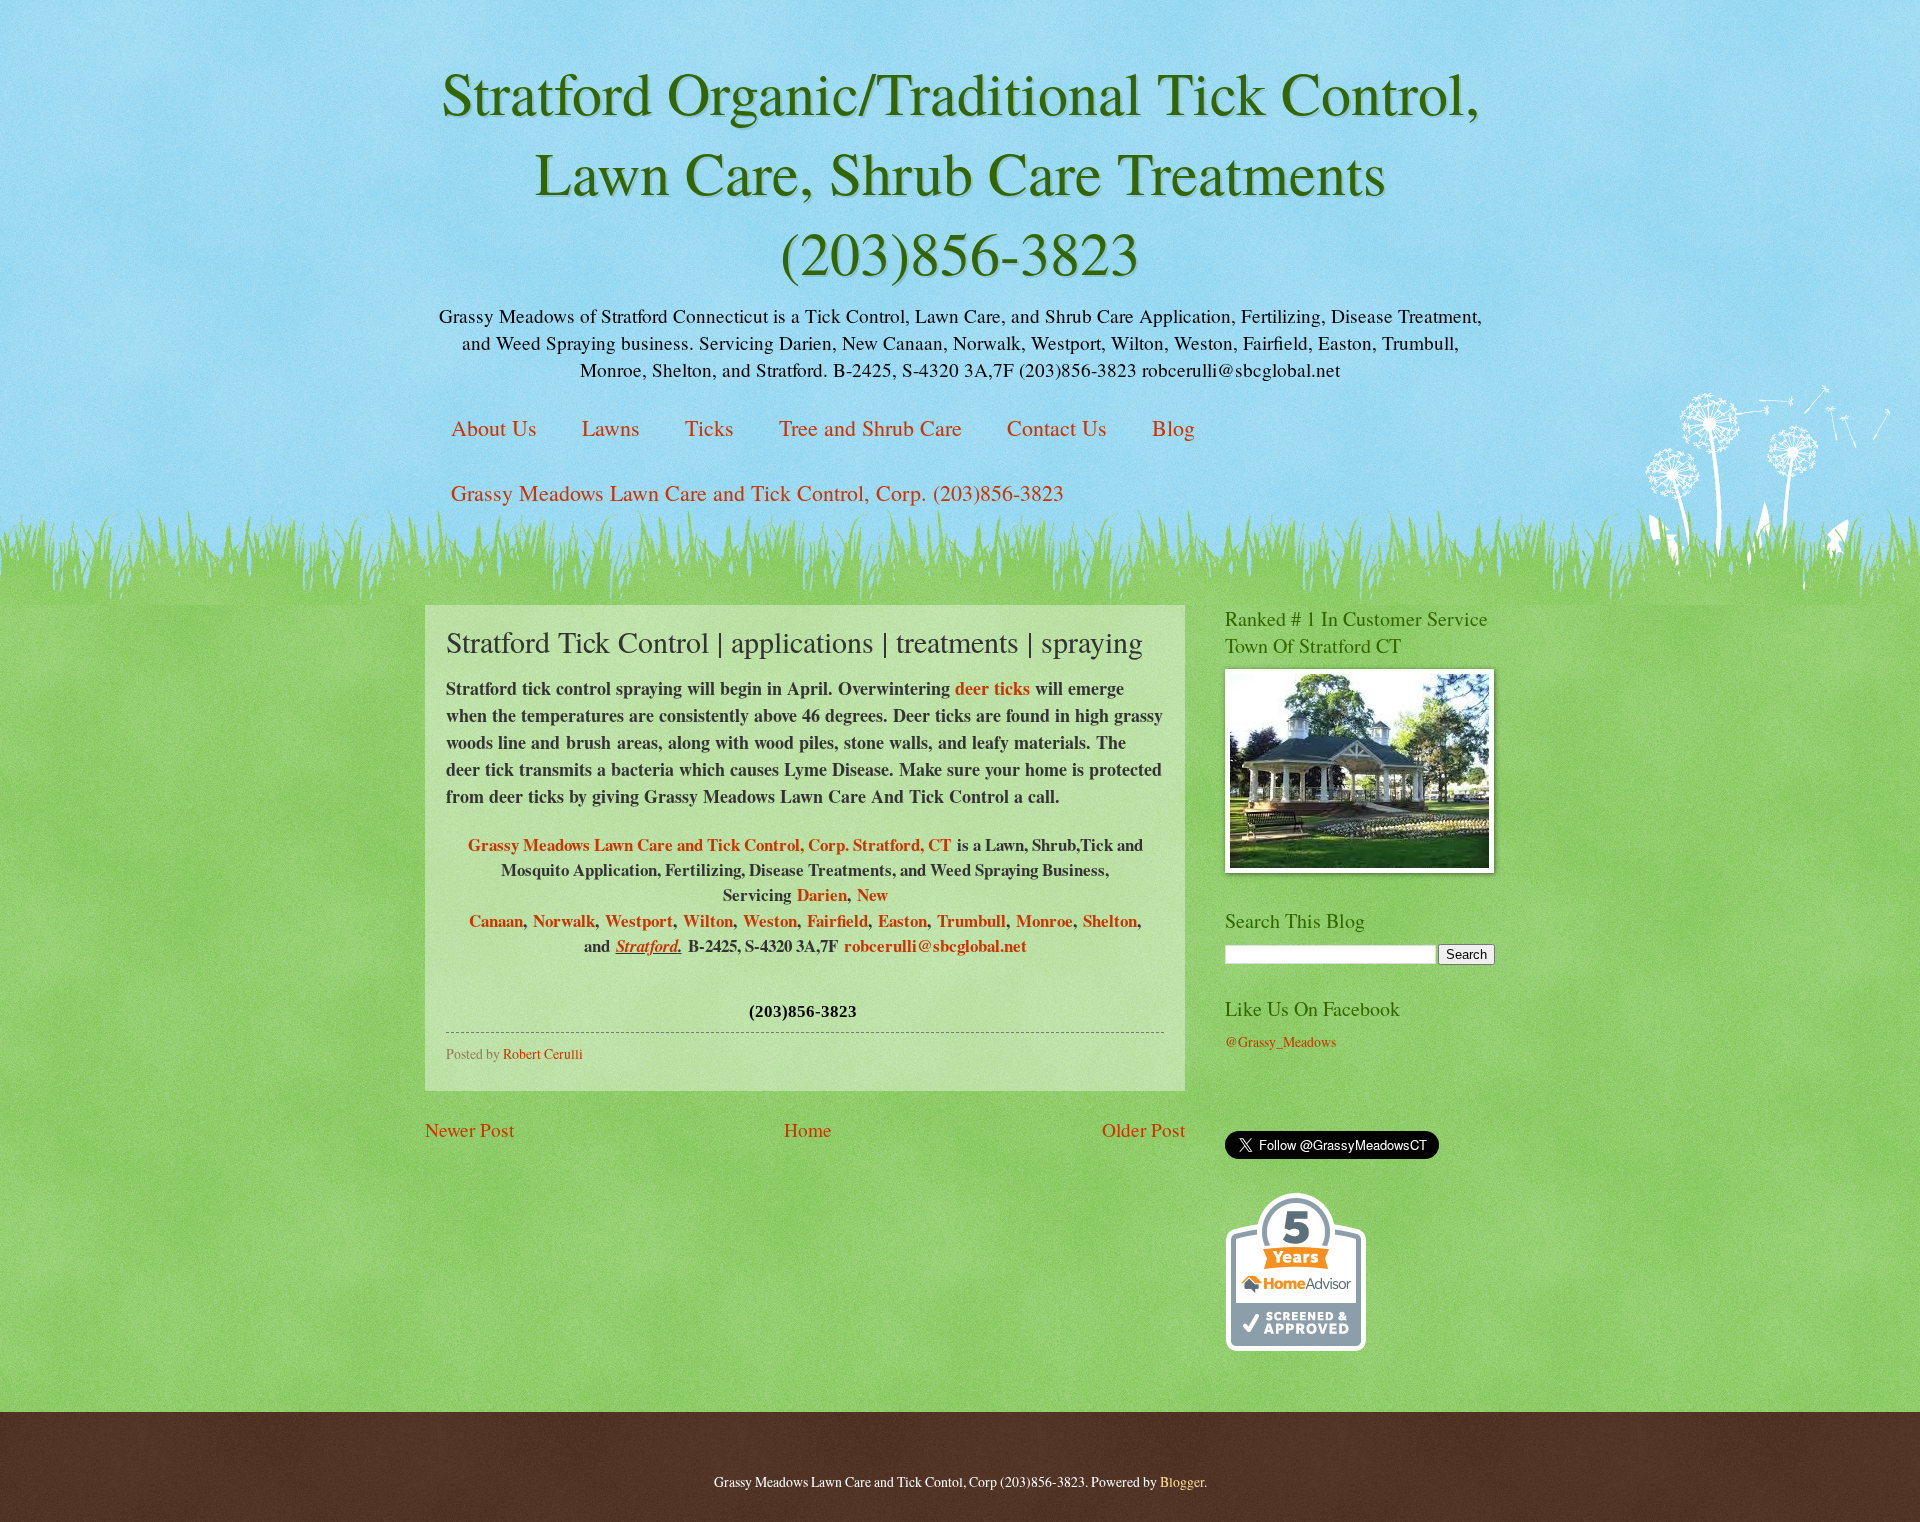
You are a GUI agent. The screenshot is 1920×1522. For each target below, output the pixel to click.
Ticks (709, 427)
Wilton (708, 920)
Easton (902, 920)
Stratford (647, 945)
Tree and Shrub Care (870, 427)
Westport (639, 920)
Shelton (1110, 920)
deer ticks (992, 688)
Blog (1173, 427)
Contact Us (1057, 427)
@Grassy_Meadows (1280, 1041)
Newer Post (469, 1129)
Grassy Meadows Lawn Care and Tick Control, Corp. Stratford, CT (709, 844)
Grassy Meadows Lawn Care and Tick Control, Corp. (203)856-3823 (757, 492)
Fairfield (837, 920)
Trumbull (971, 920)
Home (808, 1129)
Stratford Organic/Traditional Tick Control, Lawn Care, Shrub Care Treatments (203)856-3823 (960, 172)
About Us (494, 427)
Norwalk (564, 920)
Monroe (1044, 920)
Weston (770, 920)
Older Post (1143, 1129)
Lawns (611, 427)
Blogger (1182, 1481)
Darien (822, 894)
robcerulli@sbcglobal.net (935, 945)
